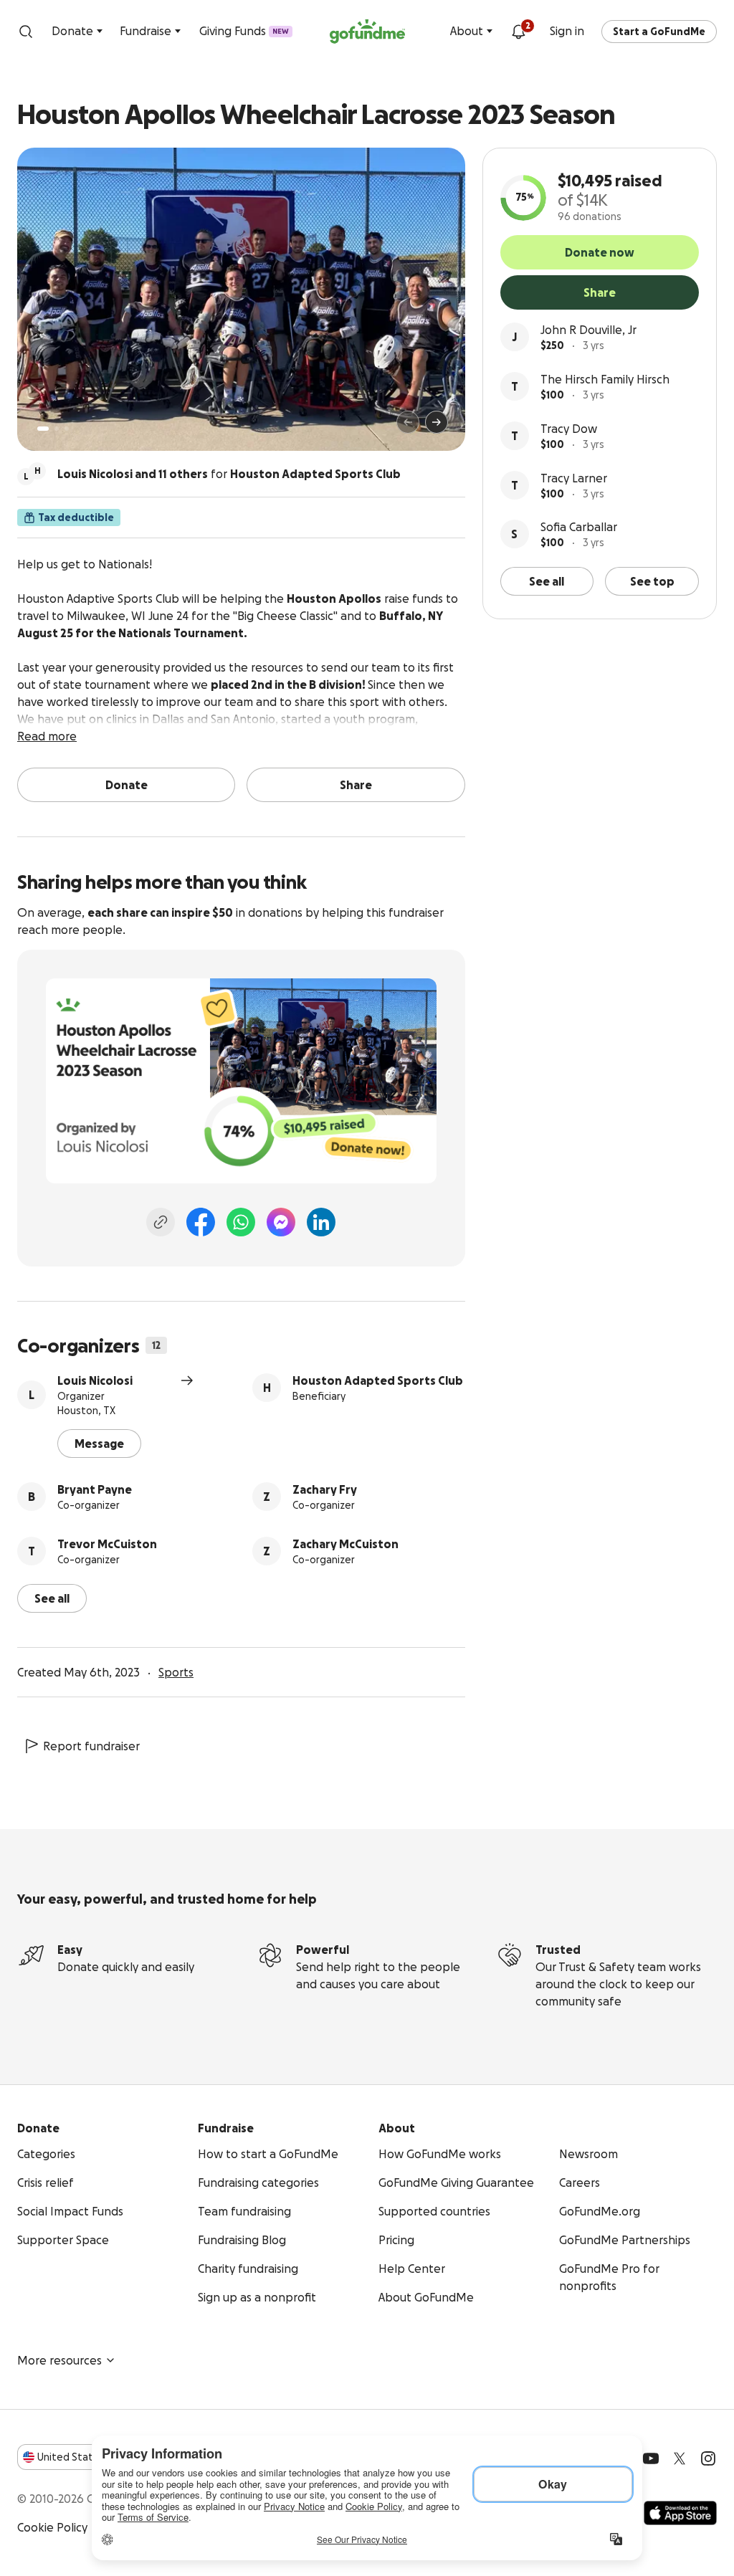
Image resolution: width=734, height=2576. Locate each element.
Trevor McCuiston (107, 1544)
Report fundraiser (91, 1746)
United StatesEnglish (91, 2457)
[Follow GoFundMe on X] (680, 2458)
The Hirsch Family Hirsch (605, 379)
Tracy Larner (574, 478)
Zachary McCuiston (345, 1544)
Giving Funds (244, 31)
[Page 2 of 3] (57, 429)
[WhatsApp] (241, 1222)
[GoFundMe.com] (367, 32)
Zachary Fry (325, 1489)
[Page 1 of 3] (43, 429)
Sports (176, 1672)
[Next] (437, 422)
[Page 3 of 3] (67, 429)
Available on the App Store (680, 2513)
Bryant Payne (95, 1489)
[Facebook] (201, 1222)
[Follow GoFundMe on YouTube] (651, 2458)
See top (652, 581)
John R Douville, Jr (588, 330)
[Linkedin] (321, 1222)
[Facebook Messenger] (281, 1222)
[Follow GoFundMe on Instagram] (708, 2458)
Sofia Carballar (579, 527)
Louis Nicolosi (95, 1380)
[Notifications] (518, 32)
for (229, 474)
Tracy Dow (569, 429)
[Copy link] (161, 1222)
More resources (59, 2360)
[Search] (26, 32)
